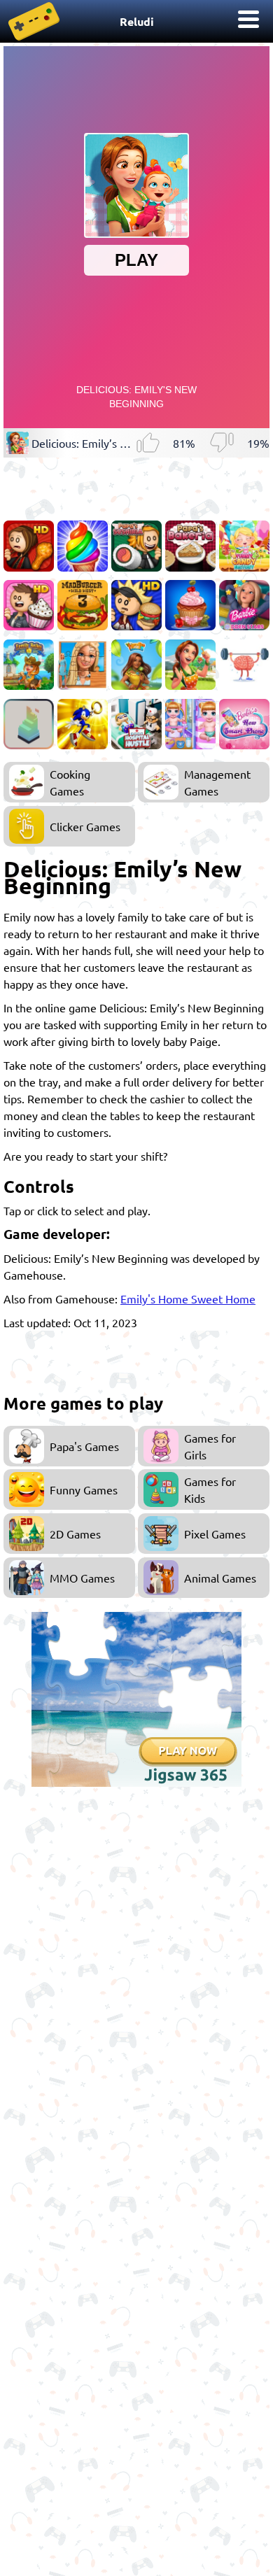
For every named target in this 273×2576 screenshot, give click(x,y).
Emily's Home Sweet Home (188, 1298)
